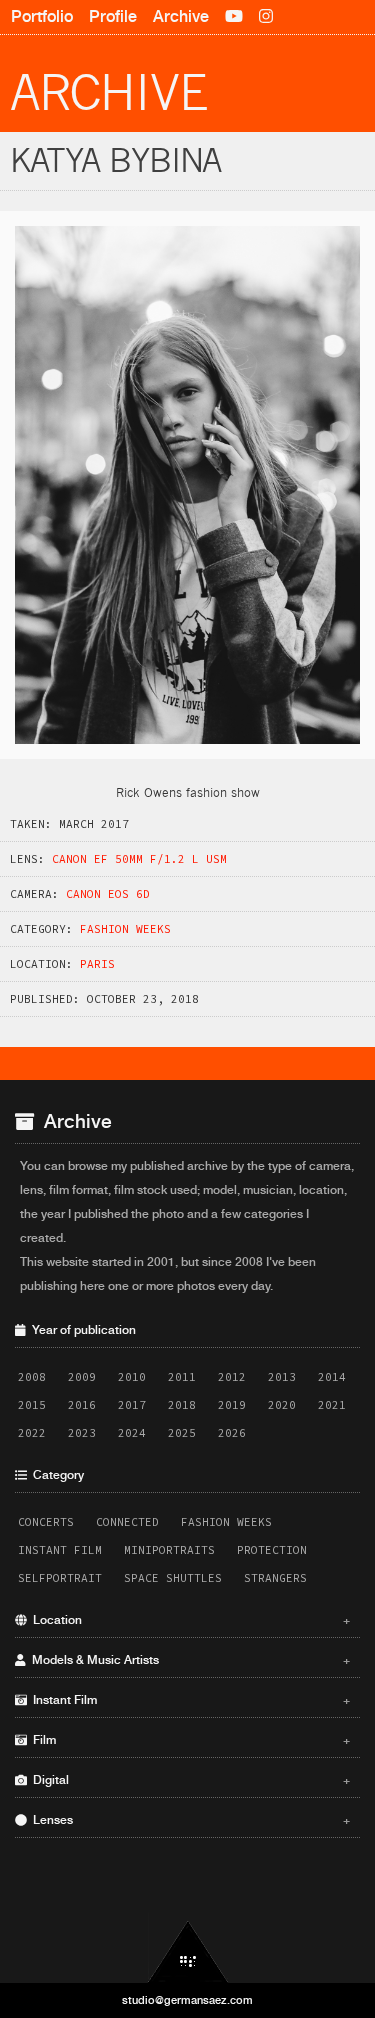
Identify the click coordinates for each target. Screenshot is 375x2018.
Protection (272, 1550)
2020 (282, 1405)
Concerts (46, 1522)
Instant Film (60, 1550)
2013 (282, 1377)
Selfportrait (60, 1578)
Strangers (275, 1578)
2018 (182, 1405)
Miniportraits (169, 1550)
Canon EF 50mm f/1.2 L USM (139, 859)
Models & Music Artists (188, 1660)
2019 (232, 1405)
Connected (127, 1522)
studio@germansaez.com (187, 2000)
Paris (97, 964)
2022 (32, 1433)
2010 (132, 1377)
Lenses (188, 1820)
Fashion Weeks (125, 929)
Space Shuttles (173, 1578)
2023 (82, 1433)
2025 (182, 1433)
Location (188, 1620)
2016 (82, 1405)
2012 (232, 1377)
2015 (32, 1405)
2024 (132, 1433)
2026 (232, 1433)
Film (188, 1740)
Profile (113, 16)
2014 (332, 1377)
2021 (332, 1405)
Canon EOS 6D (108, 894)
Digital (188, 1780)
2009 (82, 1377)
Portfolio (42, 16)
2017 (132, 1405)
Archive (181, 16)
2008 (32, 1377)
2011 (182, 1377)
